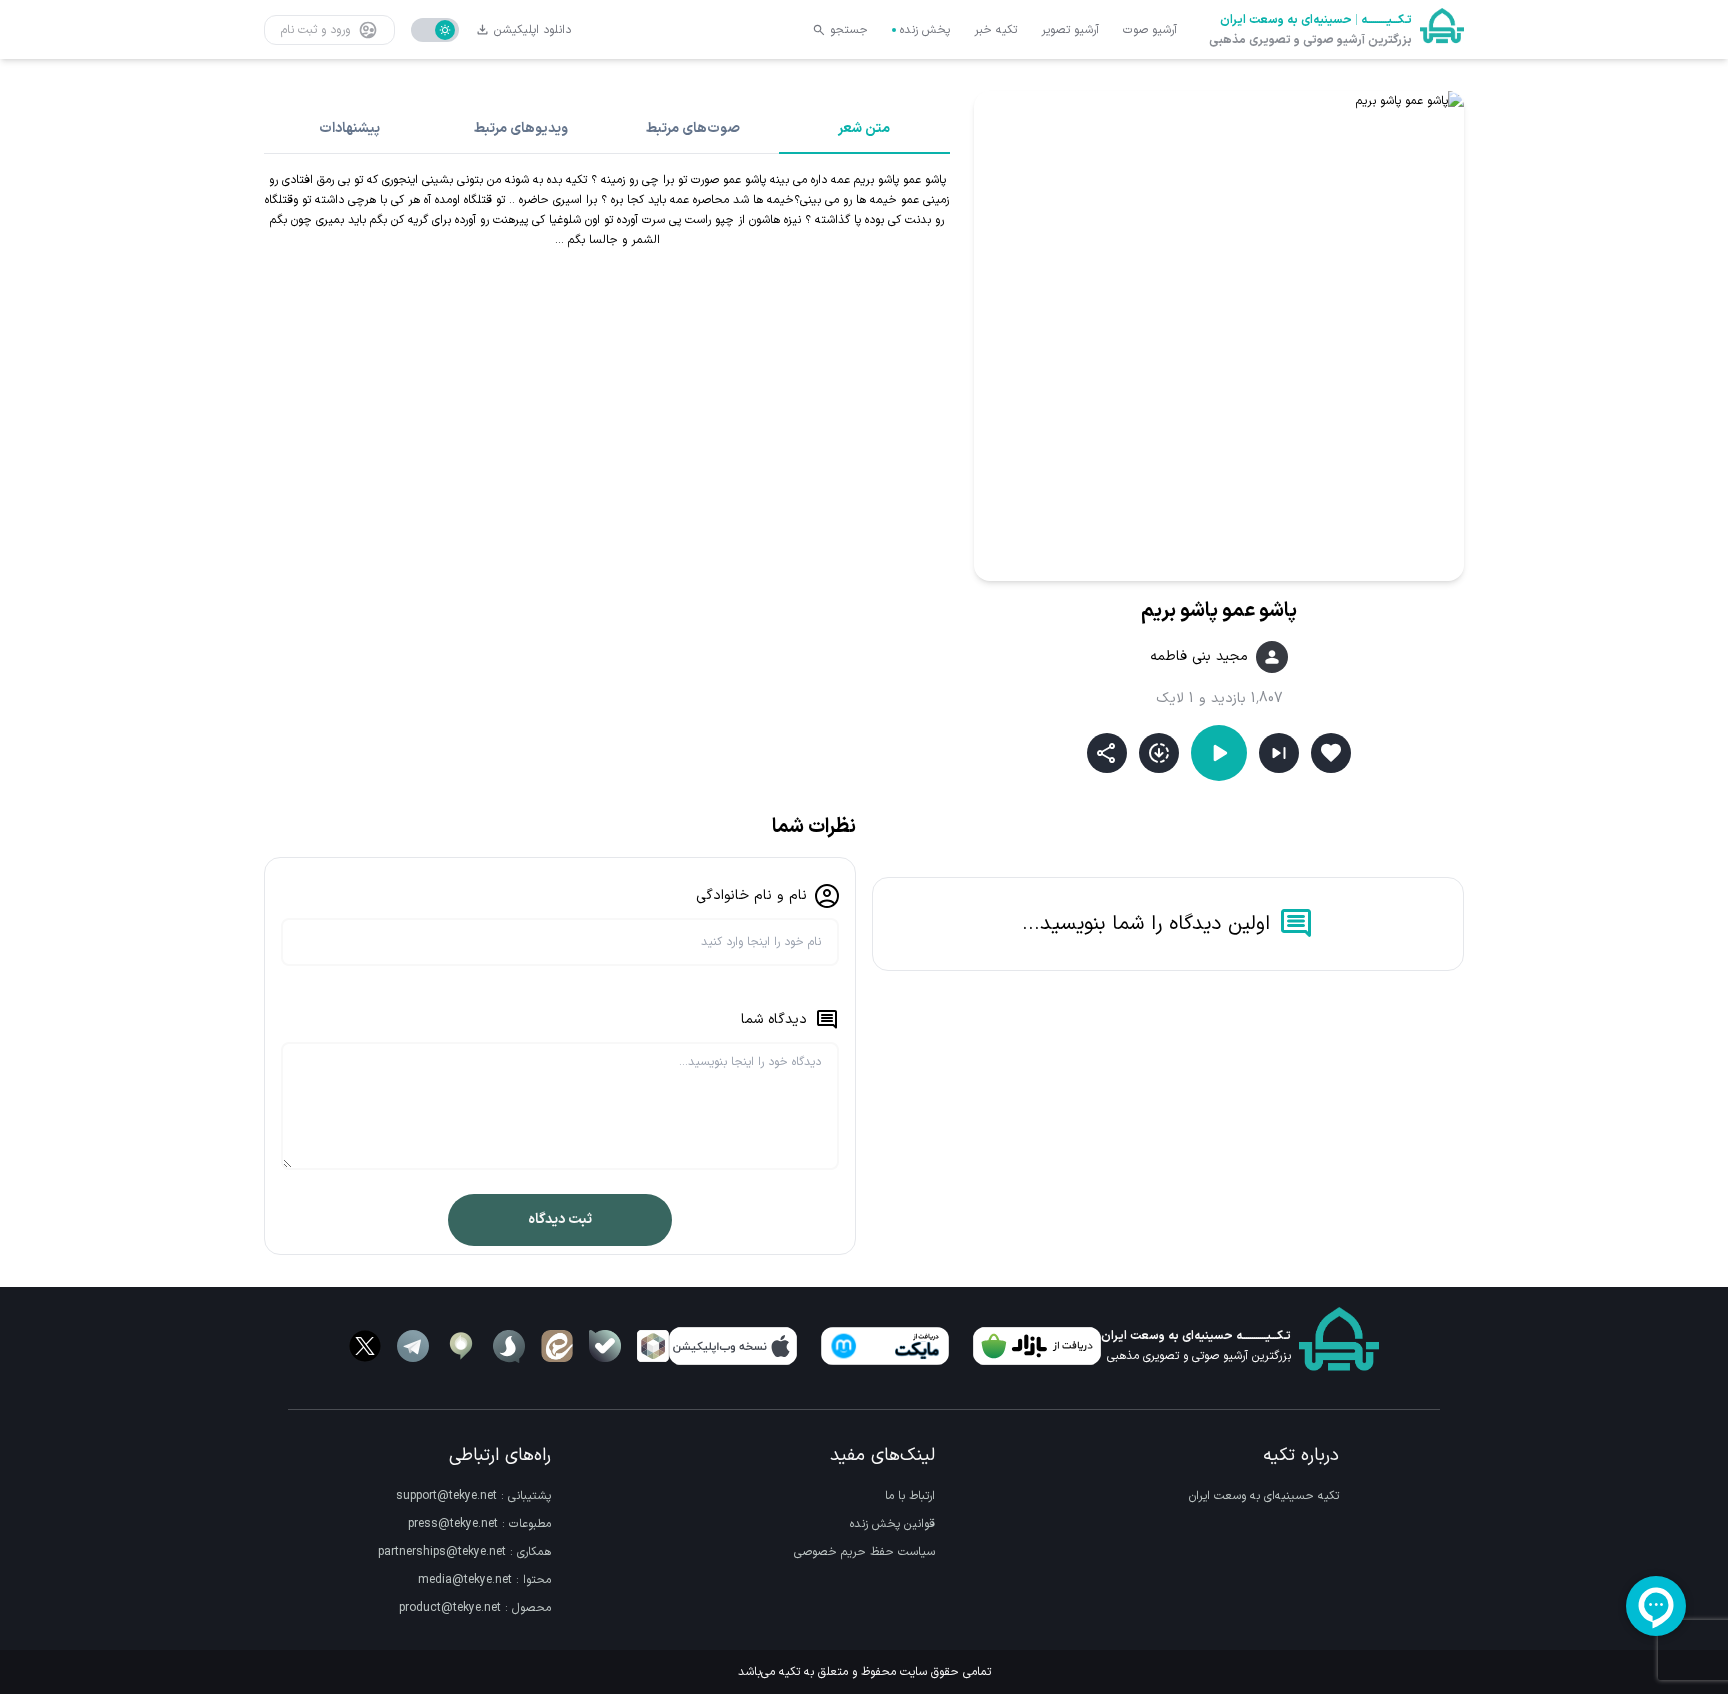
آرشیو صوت (1150, 30)
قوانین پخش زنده (892, 1524)
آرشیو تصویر (1070, 30)
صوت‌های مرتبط (693, 128)
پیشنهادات (349, 128)
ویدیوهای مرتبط (521, 128)
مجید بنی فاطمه (1199, 657)
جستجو (849, 30)
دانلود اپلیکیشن (532, 30)
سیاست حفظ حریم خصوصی (864, 1552)
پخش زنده (925, 30)
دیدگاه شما (774, 1019)
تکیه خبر (995, 30)
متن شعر (864, 128)
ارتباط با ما (910, 1496)
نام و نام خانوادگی (751, 895)
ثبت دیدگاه (560, 1219)
